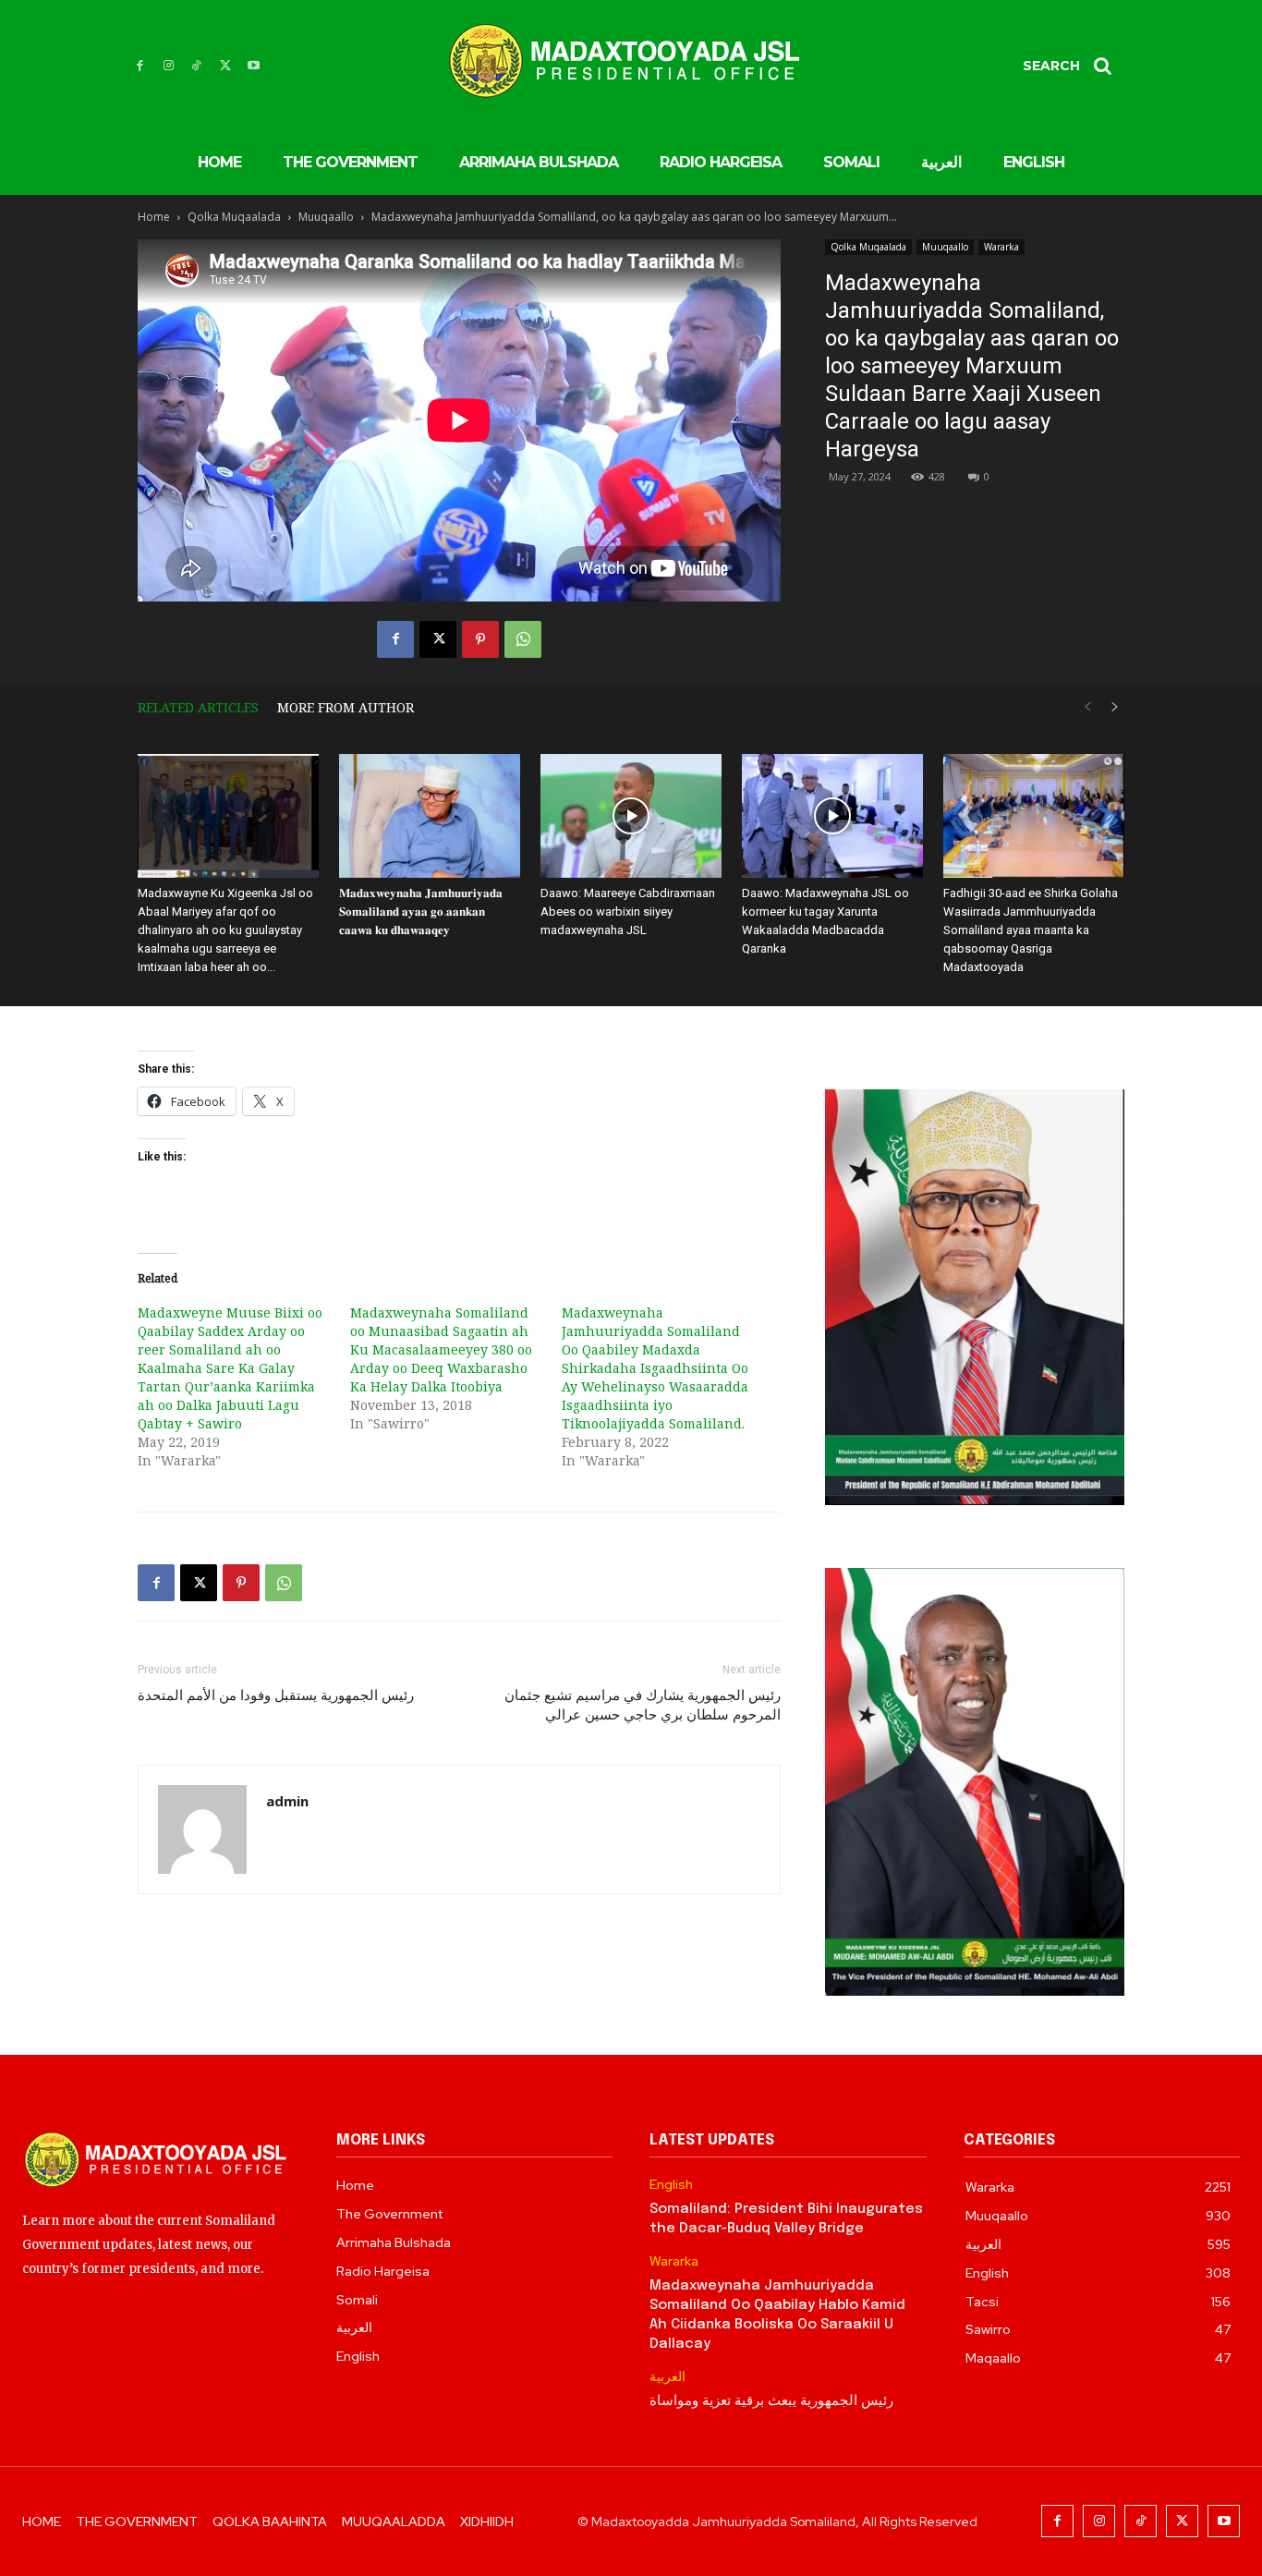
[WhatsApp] (523, 639)
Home (154, 217)
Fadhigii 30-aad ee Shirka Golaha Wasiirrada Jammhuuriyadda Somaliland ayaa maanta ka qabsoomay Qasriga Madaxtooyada (1031, 930)
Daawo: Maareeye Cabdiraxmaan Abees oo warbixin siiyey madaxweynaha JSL (628, 911)
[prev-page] (1087, 707)
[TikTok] (197, 66)
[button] (1074, 66)
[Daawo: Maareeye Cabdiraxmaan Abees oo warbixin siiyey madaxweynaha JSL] (631, 816)
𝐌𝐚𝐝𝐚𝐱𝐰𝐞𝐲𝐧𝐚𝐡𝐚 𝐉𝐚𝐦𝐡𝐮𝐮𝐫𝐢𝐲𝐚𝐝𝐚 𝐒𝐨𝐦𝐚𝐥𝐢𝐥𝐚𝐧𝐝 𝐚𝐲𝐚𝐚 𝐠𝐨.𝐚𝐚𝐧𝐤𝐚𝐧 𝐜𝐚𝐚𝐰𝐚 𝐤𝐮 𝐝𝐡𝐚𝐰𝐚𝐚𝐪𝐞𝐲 (421, 911)
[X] (225, 66)
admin (287, 1801)
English (671, 2185)
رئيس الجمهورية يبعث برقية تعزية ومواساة (771, 2401)
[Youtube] (254, 66)
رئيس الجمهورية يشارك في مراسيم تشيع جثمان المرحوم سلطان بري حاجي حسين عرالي (643, 1705)
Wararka (1001, 247)
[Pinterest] (480, 639)
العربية (667, 2377)
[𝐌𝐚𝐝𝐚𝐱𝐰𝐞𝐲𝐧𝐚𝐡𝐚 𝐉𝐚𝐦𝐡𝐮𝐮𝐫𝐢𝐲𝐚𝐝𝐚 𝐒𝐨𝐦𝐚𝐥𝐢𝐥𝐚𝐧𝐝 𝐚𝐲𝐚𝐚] (430, 816)
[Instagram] (169, 66)
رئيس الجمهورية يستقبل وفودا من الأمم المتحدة (276, 1695)
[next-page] (1115, 707)
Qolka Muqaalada (234, 217)
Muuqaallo (326, 217)
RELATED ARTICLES (198, 707)
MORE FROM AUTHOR (346, 707)
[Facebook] (140, 66)
